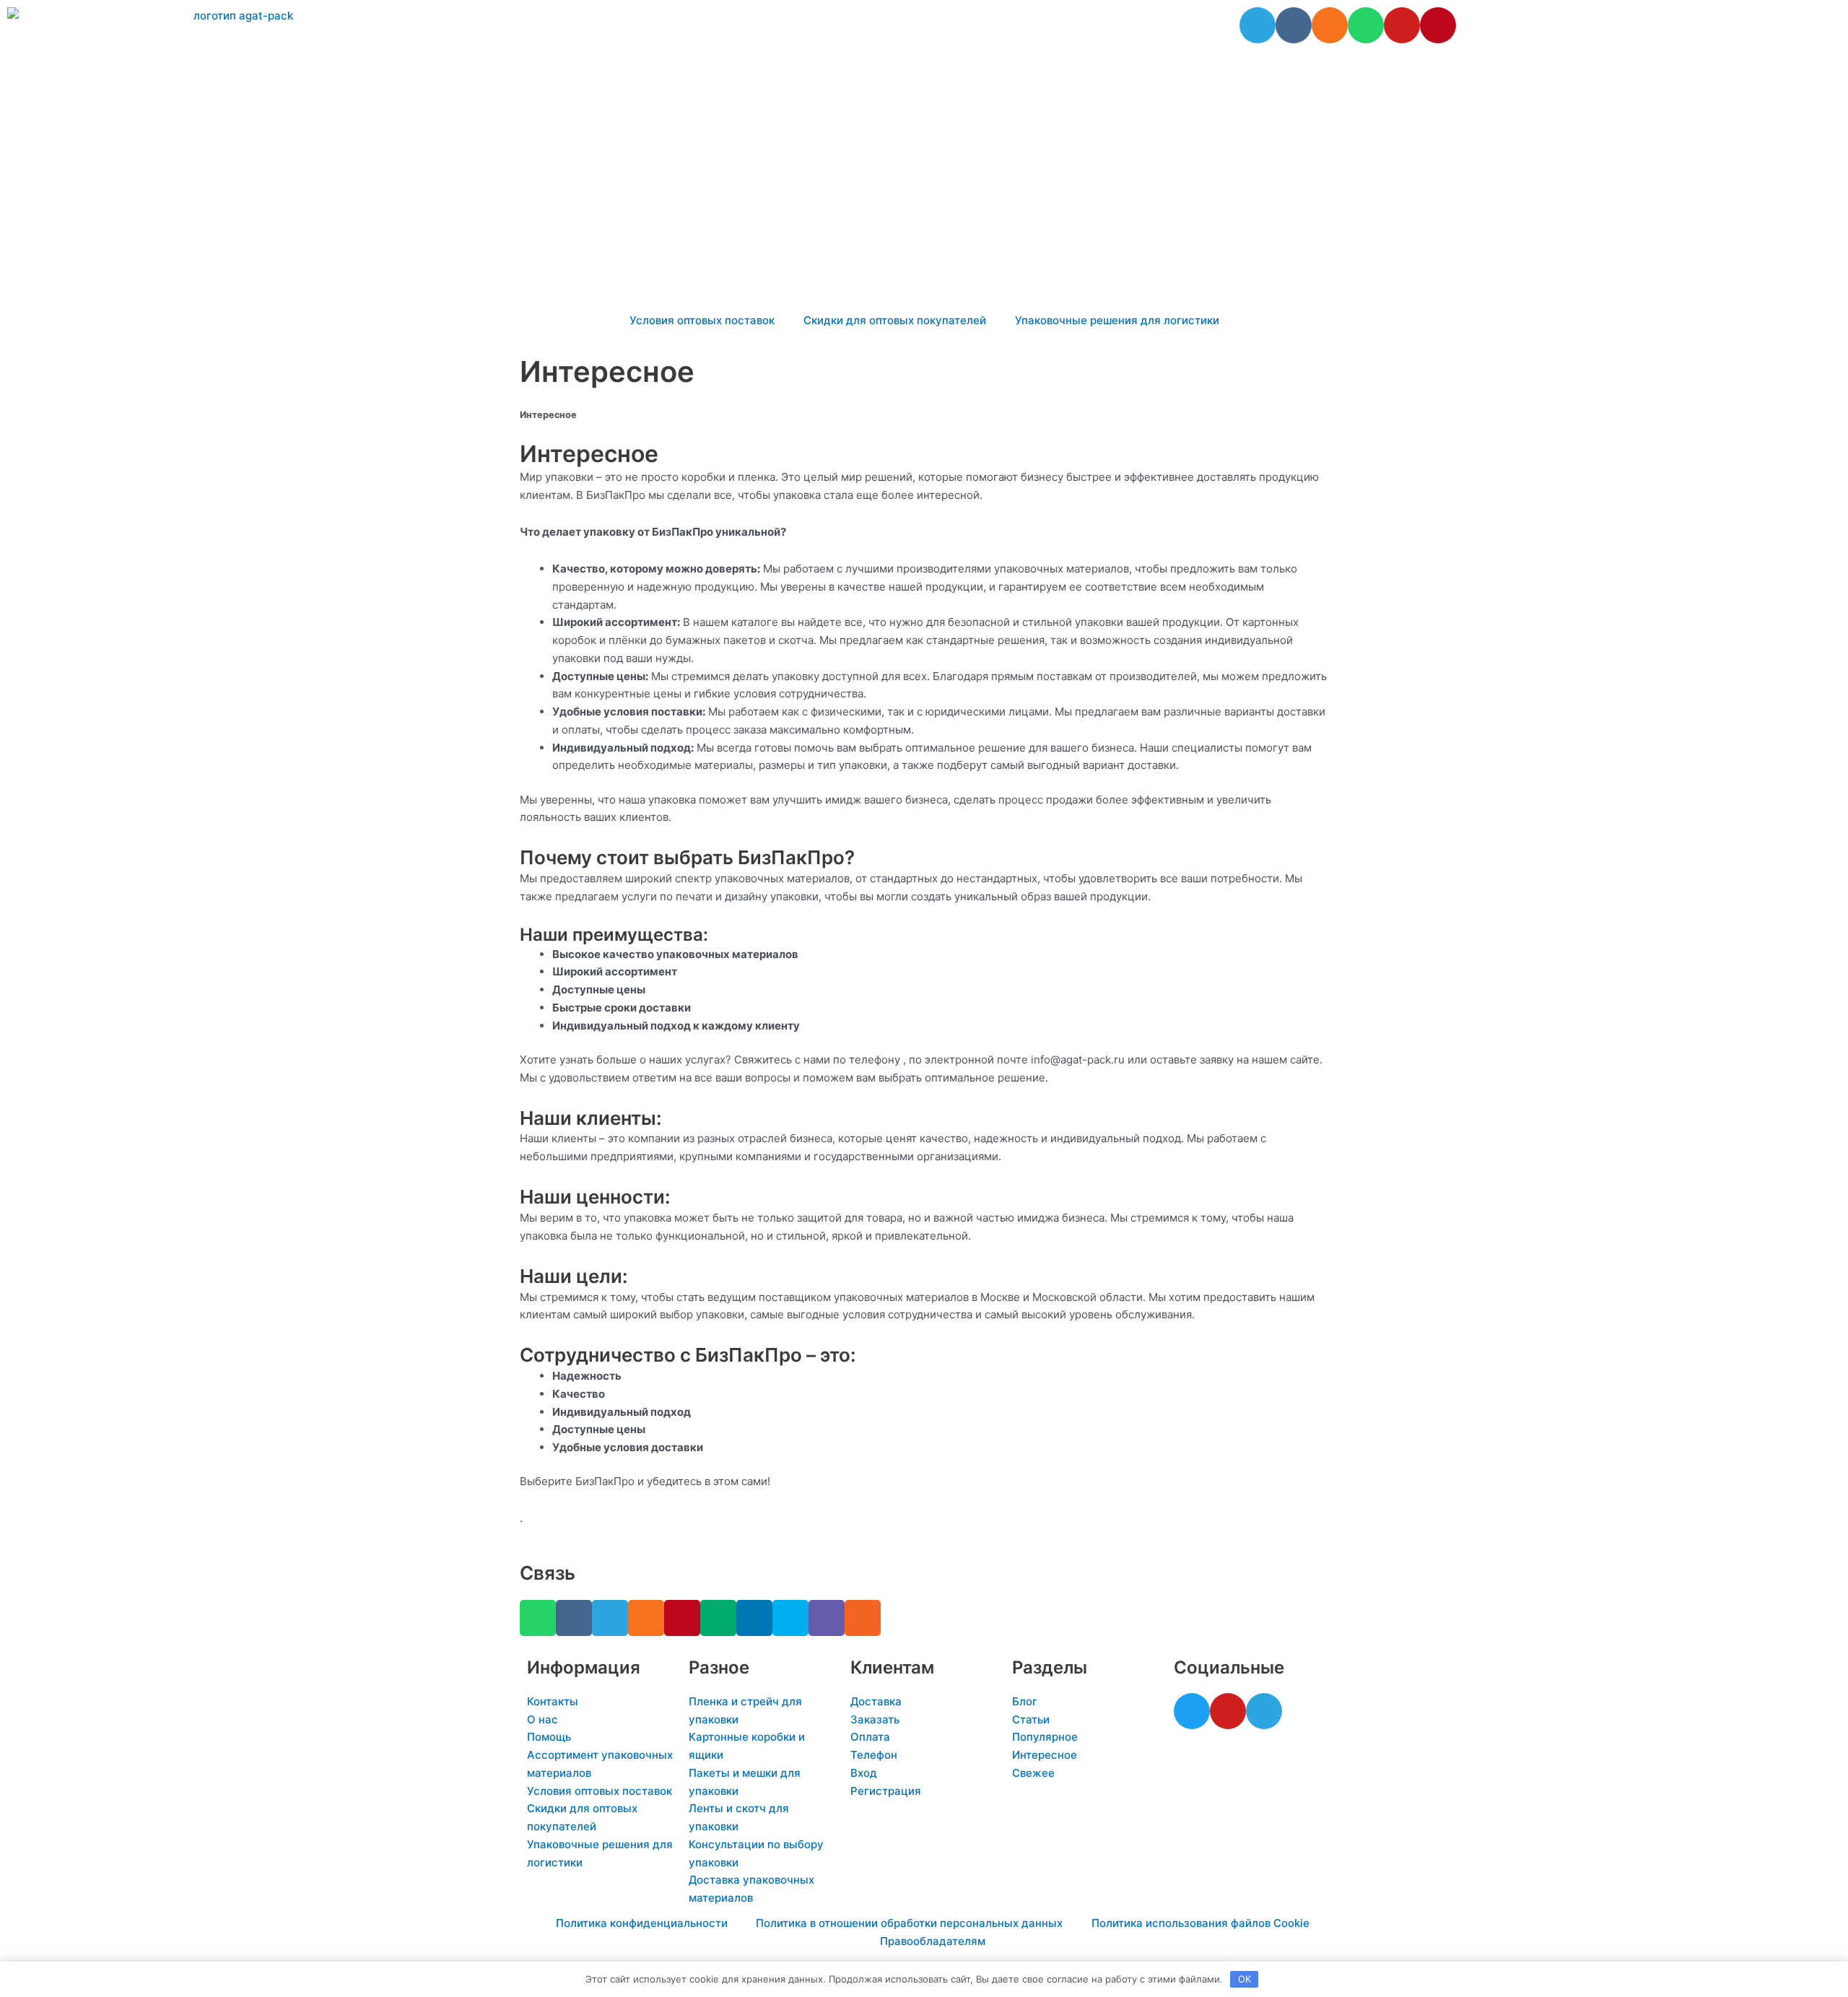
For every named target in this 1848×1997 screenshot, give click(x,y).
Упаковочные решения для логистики (1117, 320)
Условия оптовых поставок (702, 320)
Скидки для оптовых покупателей (895, 320)
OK (1245, 1979)
